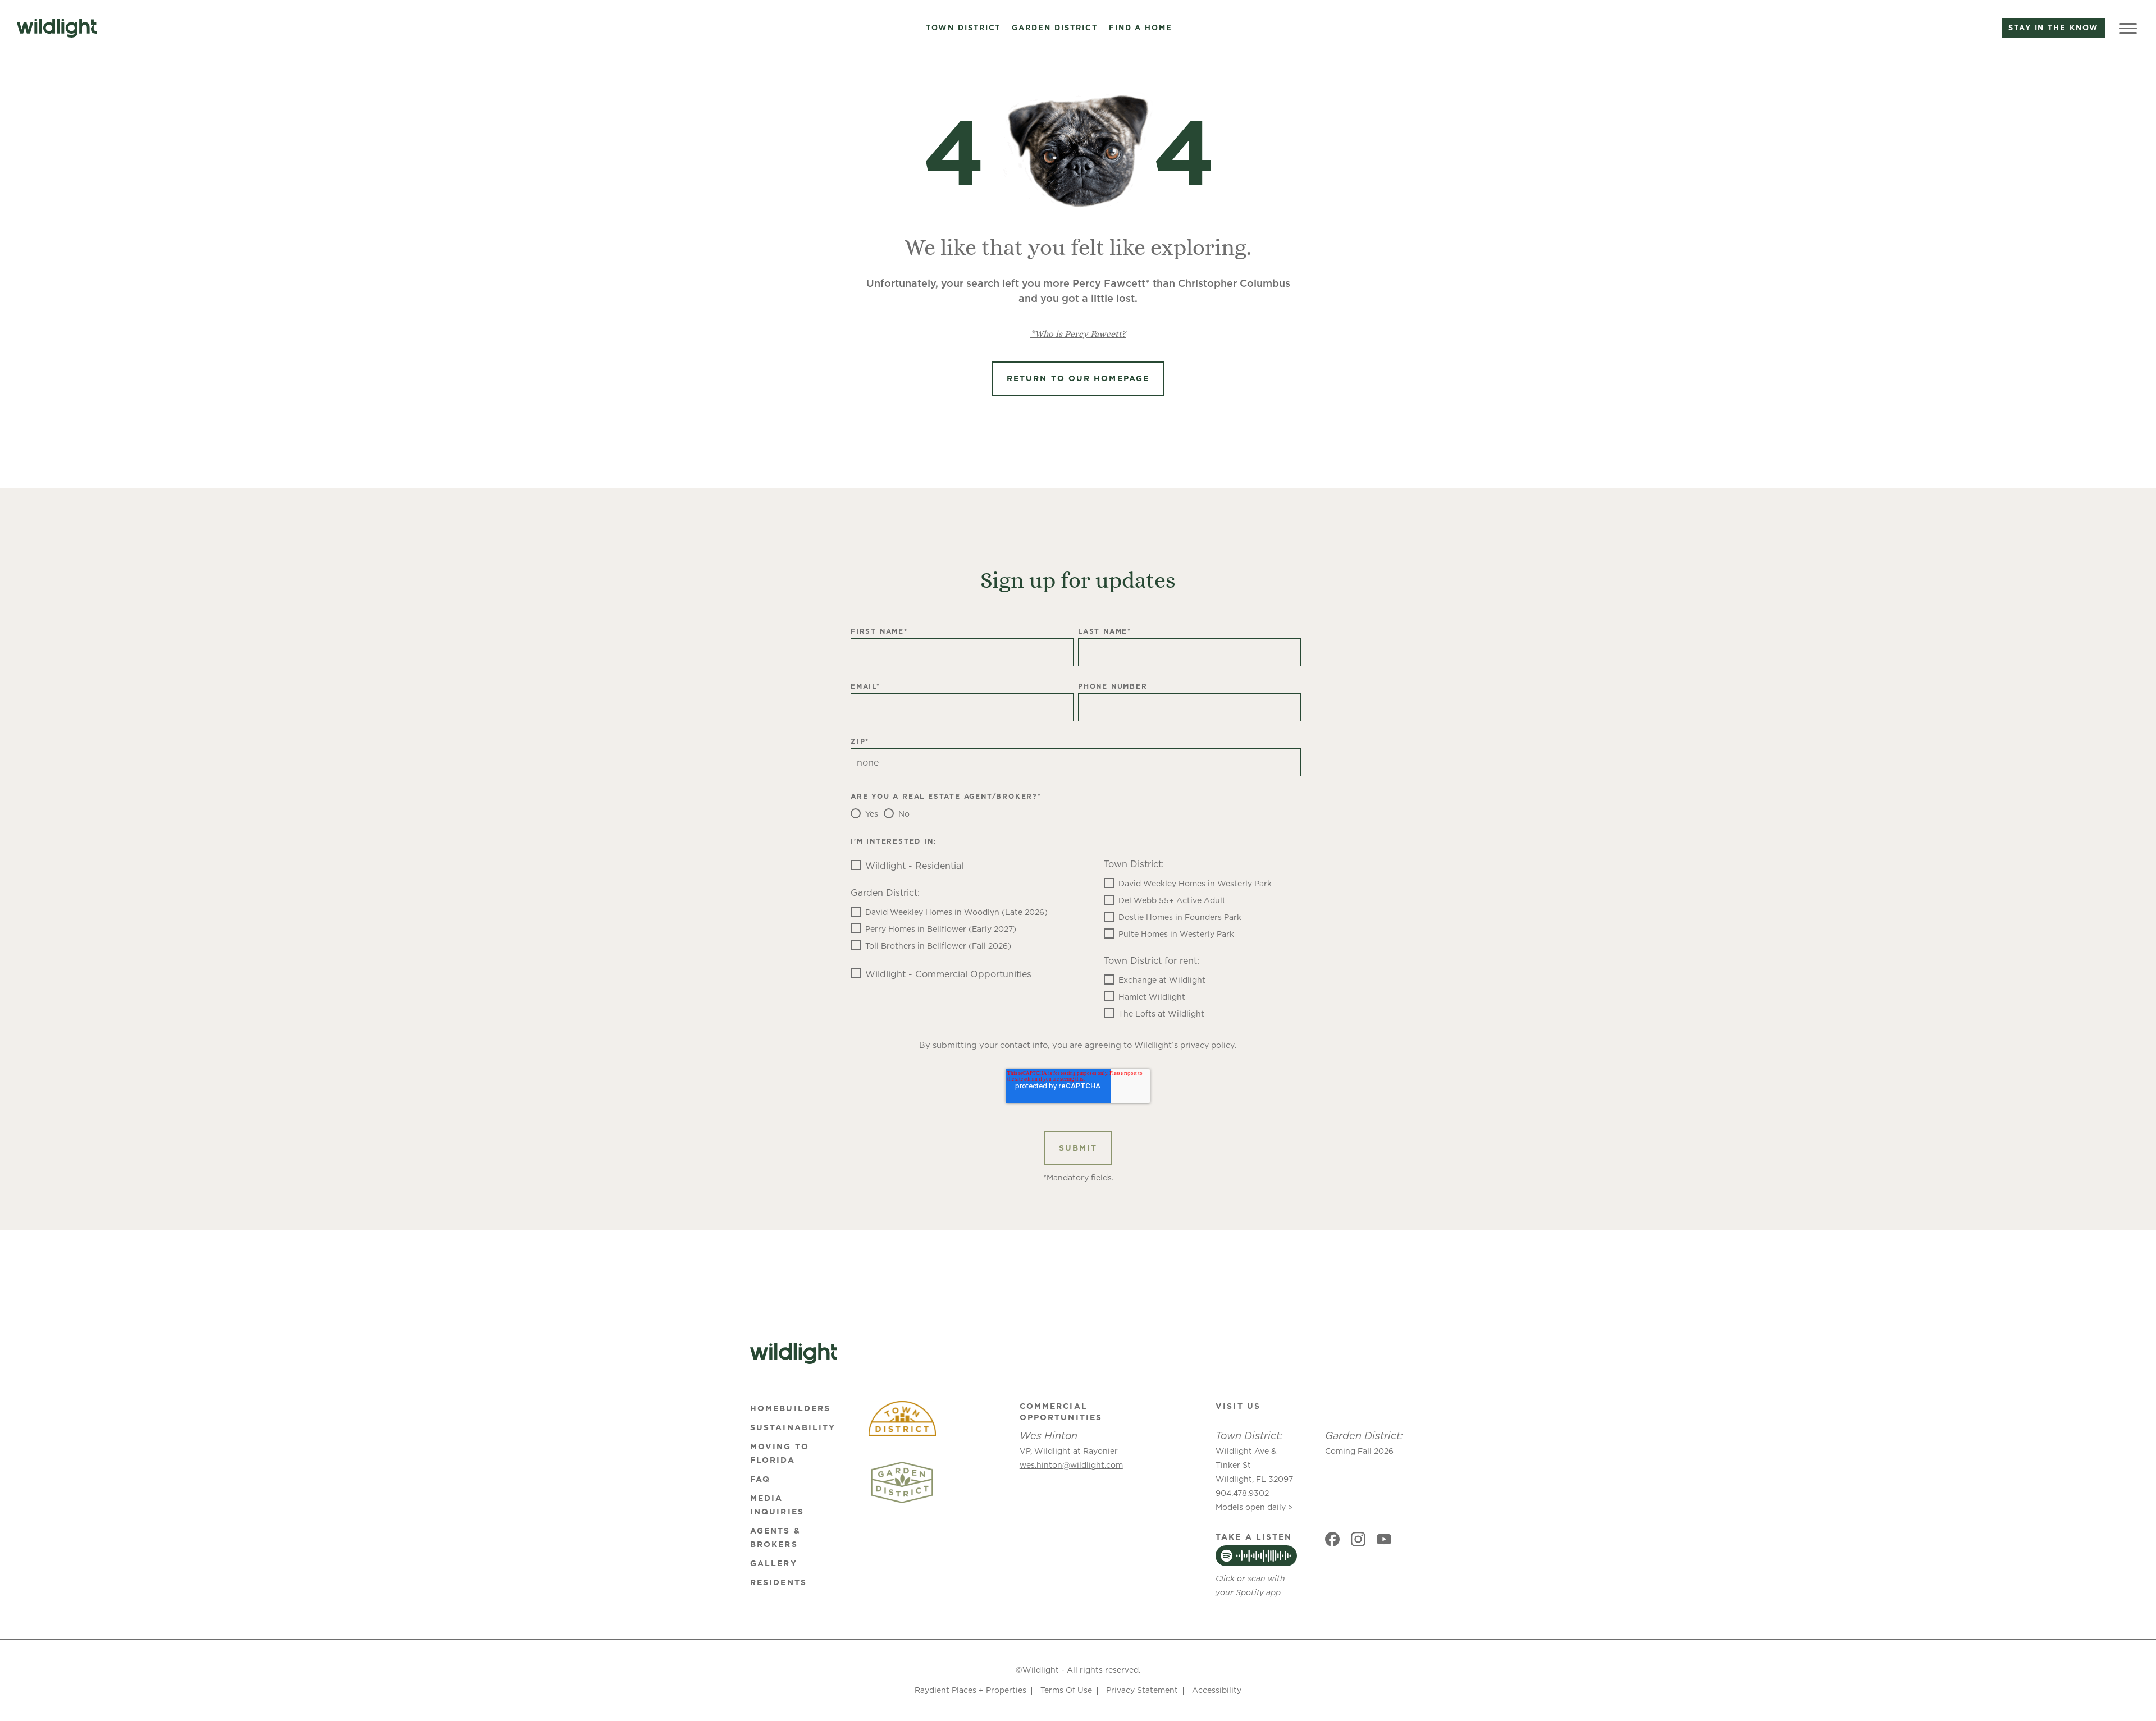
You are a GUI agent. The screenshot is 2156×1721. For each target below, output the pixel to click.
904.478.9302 (1242, 1493)
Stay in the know (2054, 28)
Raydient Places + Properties (970, 1690)
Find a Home (1141, 28)
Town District (963, 28)
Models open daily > (1254, 1507)
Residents (778, 1582)
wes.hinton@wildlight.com (1071, 1465)
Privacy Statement (1142, 1690)
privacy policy (1207, 1045)
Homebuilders (790, 1408)
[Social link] (1332, 1539)
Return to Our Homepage (1078, 378)
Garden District (1054, 28)
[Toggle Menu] (2128, 28)
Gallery (774, 1563)
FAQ (760, 1479)
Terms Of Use (1066, 1690)
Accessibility (1217, 1690)
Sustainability (793, 1427)
